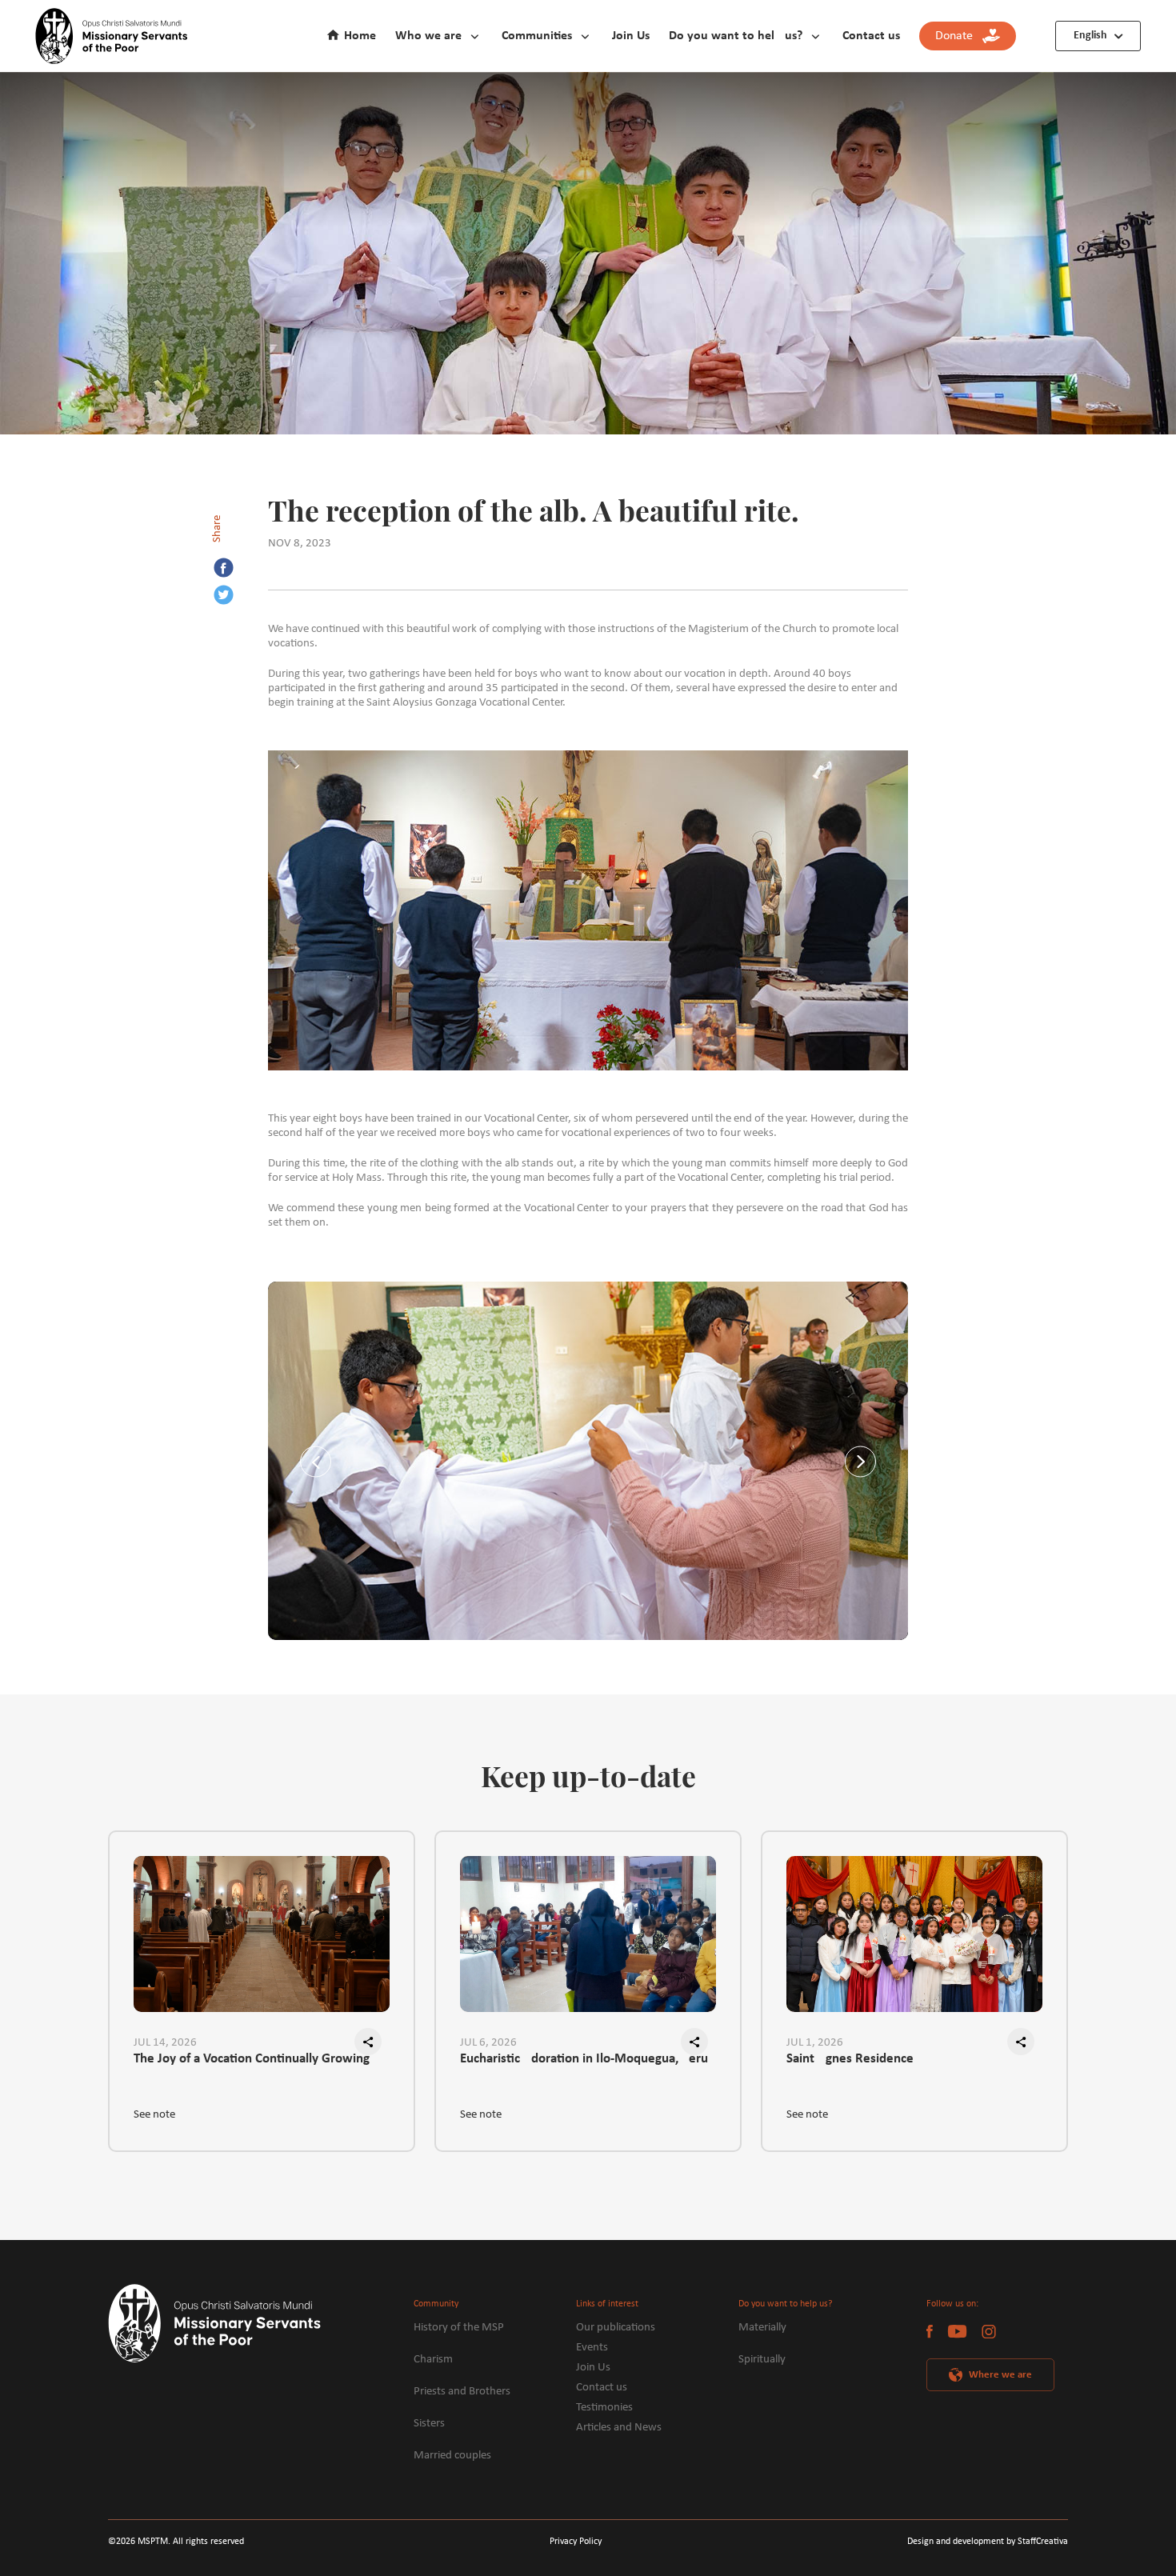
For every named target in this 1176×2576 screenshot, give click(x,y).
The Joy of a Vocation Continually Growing (252, 2059)
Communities (537, 36)
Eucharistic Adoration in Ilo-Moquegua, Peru (584, 2059)
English (1090, 36)
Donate (959, 36)
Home (360, 36)
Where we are (1000, 2375)
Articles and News (619, 2428)
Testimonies (604, 2408)
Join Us (631, 36)
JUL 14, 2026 (165, 2043)
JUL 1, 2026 (815, 2043)
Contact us (871, 36)
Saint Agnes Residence (850, 2059)
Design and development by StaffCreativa (988, 2542)
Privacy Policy (576, 2542)
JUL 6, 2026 (488, 2043)
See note (154, 2115)
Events (592, 2348)
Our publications (616, 2328)
